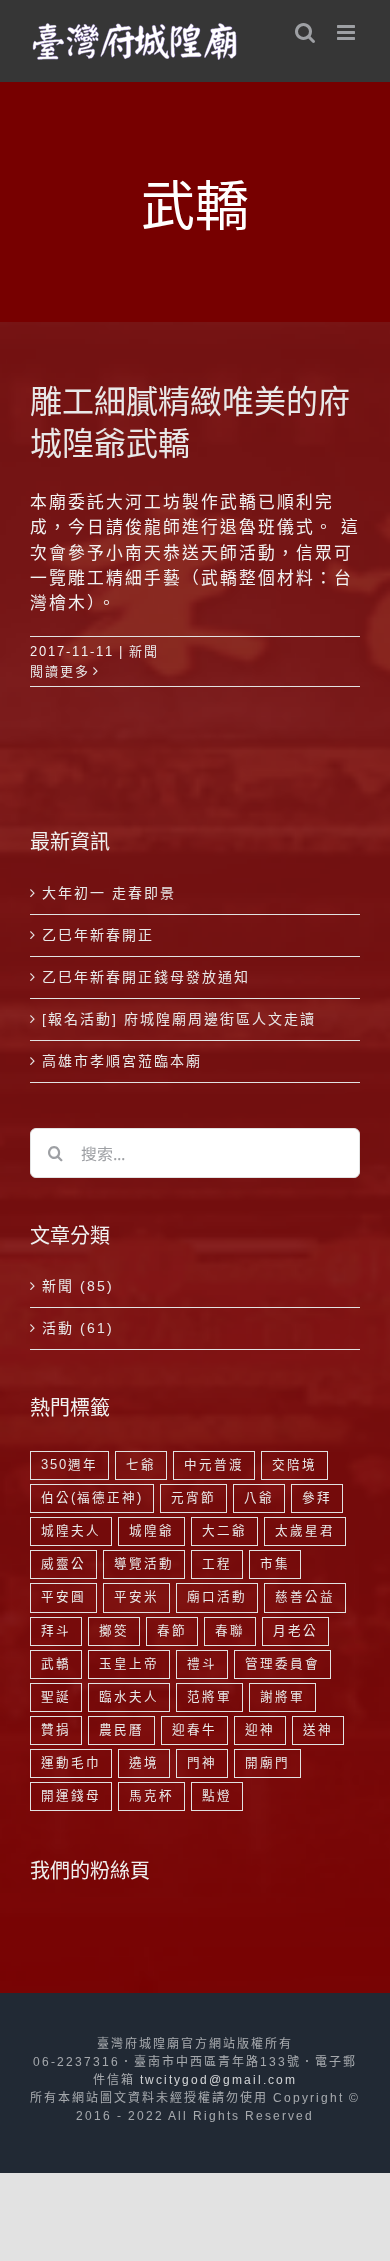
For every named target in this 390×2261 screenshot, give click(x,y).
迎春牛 (194, 1730)
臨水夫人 (129, 1697)
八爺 (259, 1498)
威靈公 (63, 1564)
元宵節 (193, 1498)
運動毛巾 (71, 1763)
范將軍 (209, 1697)
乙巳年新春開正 (98, 935)
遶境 (144, 1763)
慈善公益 (305, 1597)
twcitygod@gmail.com (218, 2080)
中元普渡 (214, 1465)
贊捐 (56, 1730)
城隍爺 (151, 1531)
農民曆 (121, 1730)
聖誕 (56, 1697)
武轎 (56, 1664)
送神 (318, 1730)
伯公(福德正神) (92, 1498)
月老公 (295, 1631)
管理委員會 (282, 1664)
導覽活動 (144, 1564)
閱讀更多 (60, 671)
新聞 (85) (78, 1286)
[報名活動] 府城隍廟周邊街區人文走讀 (179, 1019)
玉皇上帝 (129, 1664)
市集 (275, 1564)
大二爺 (224, 1531)
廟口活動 (217, 1597)
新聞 (144, 651)
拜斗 (56, 1631)
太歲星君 (305, 1531)
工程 (217, 1564)
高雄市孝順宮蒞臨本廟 (122, 1061)
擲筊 (114, 1631)
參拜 (317, 1498)
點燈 (217, 1796)
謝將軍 (282, 1697)
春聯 (230, 1631)
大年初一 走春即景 (109, 893)
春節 (172, 1631)
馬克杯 (151, 1796)
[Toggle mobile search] (306, 32)
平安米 (136, 1597)
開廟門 (267, 1763)
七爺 (141, 1465)
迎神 (260, 1730)
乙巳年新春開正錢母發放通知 (146, 977)
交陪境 (294, 1465)
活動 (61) (78, 1328)
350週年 (69, 1465)
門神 (202, 1763)
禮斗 (202, 1664)
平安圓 (63, 1597)
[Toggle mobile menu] (348, 32)
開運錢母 (71, 1796)
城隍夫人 (71, 1531)
